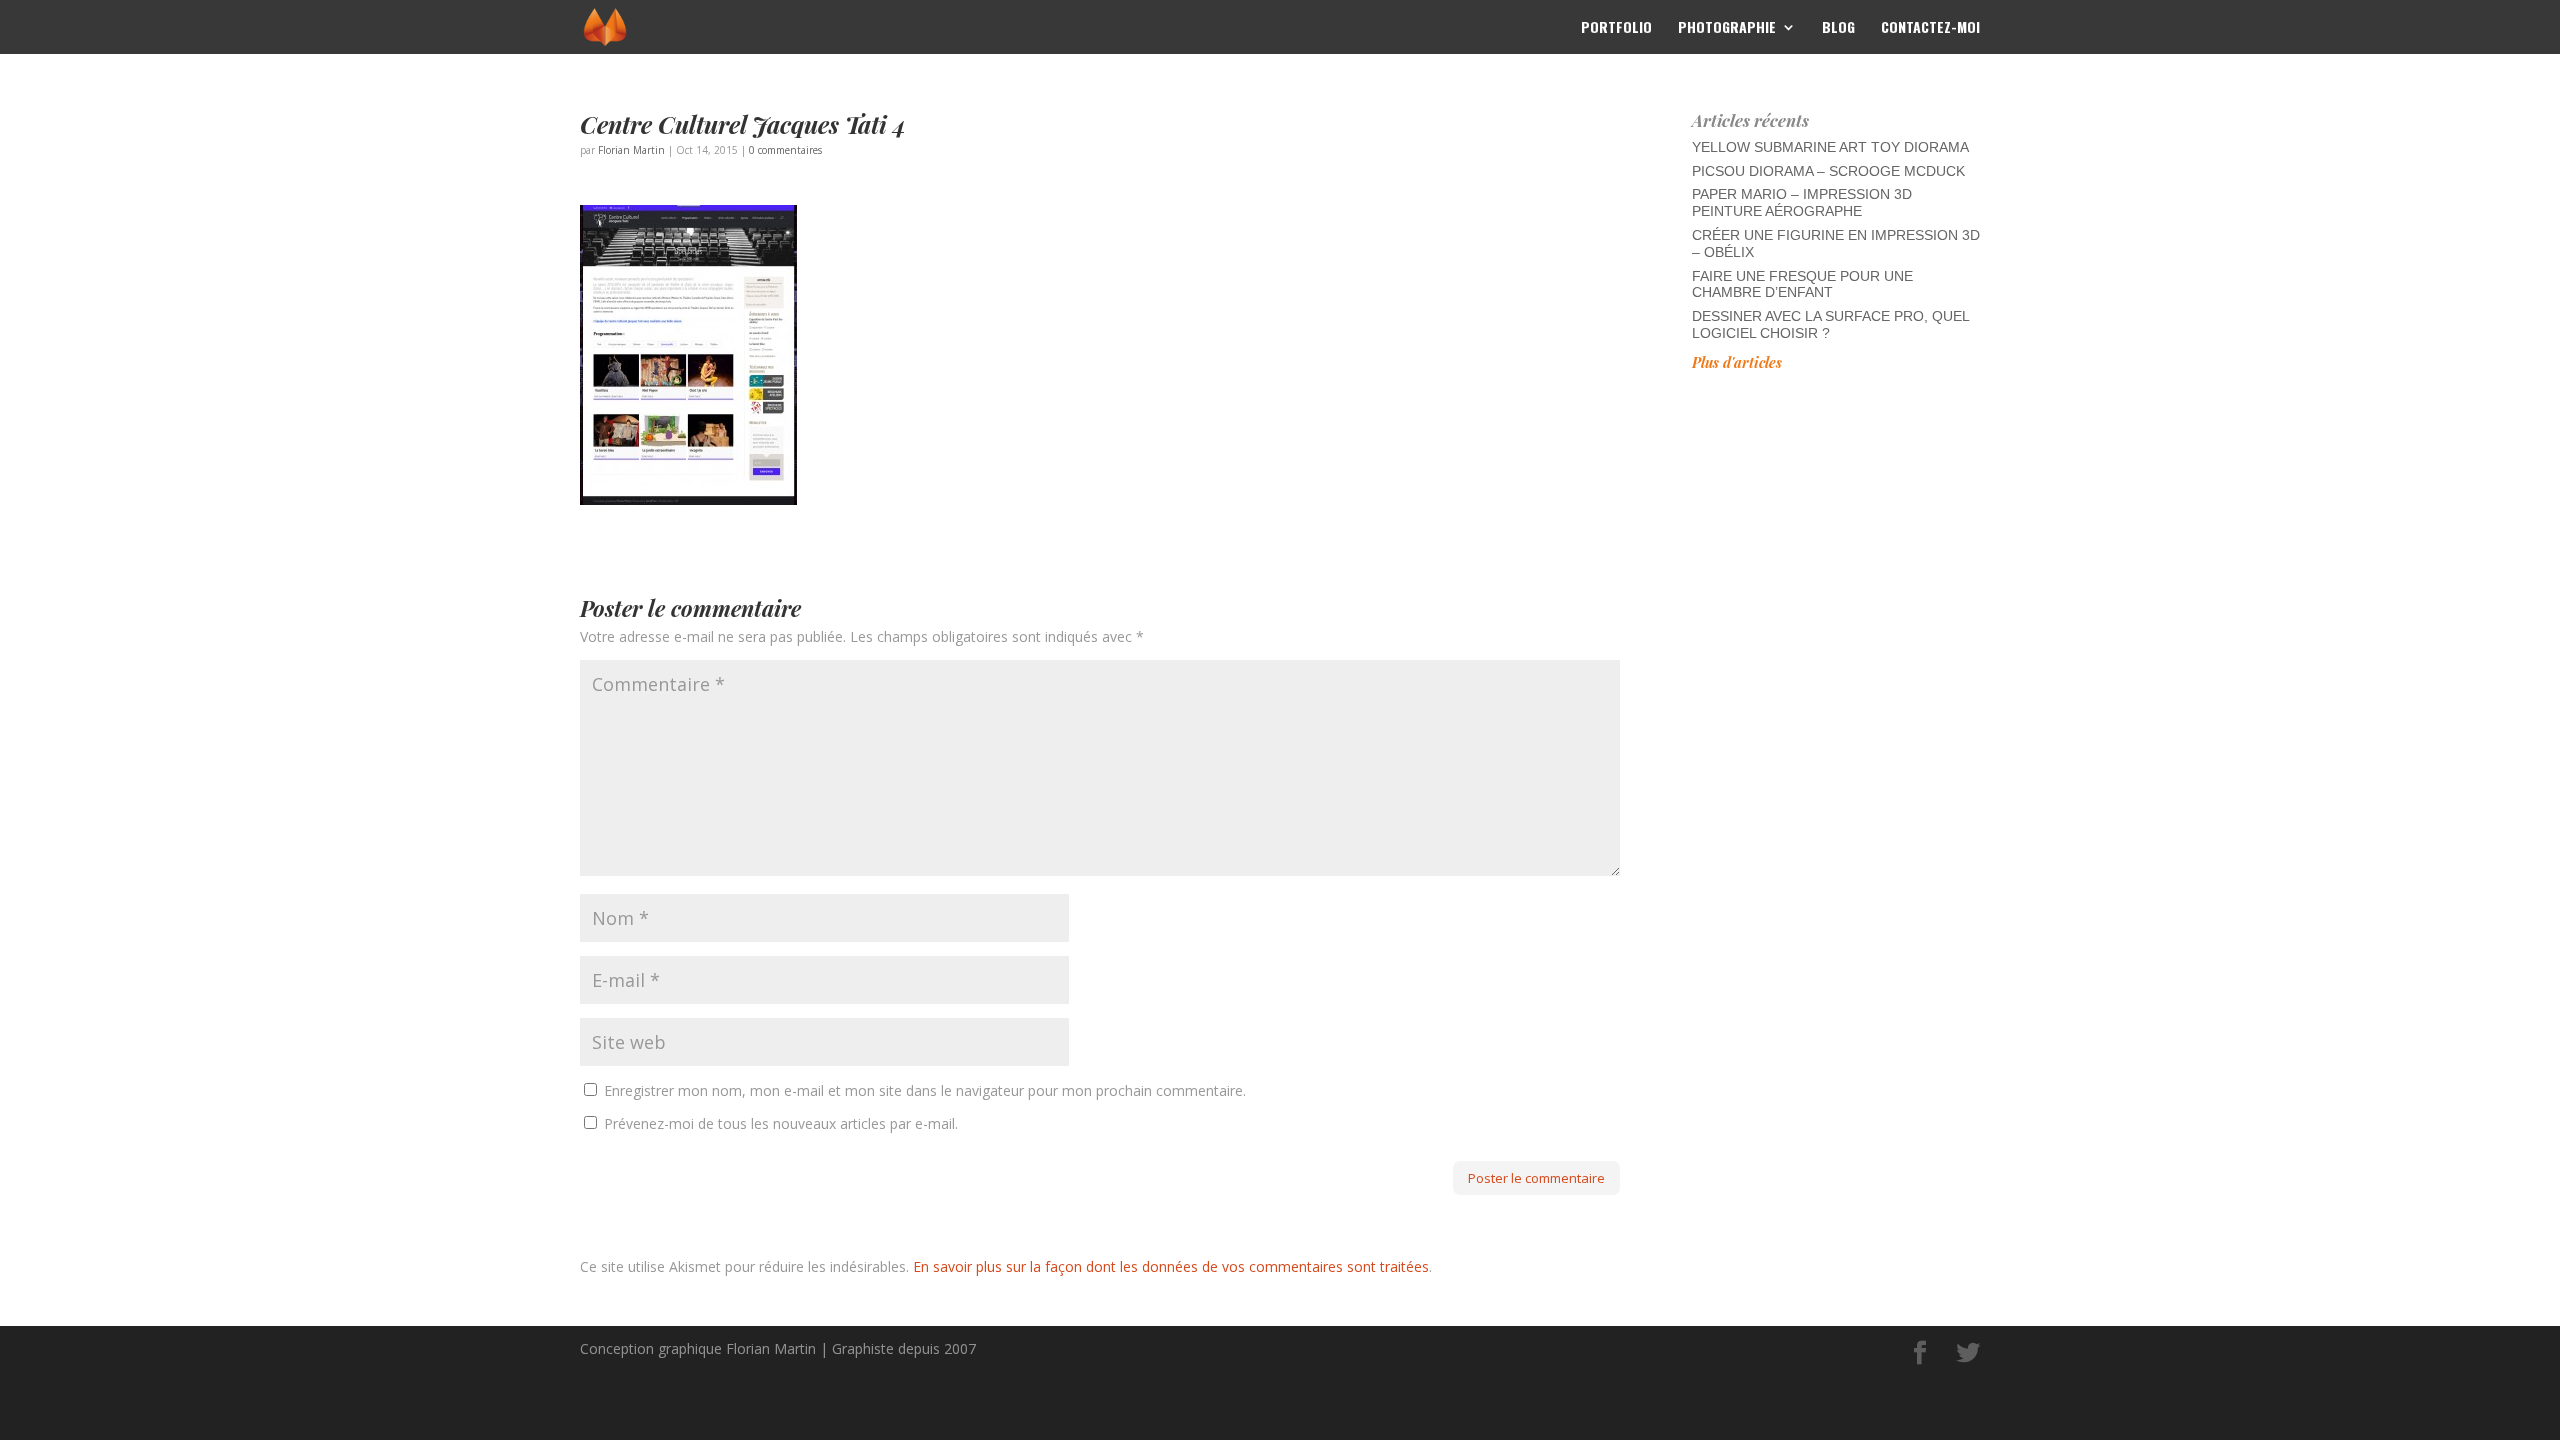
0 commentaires (785, 150)
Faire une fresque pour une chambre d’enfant (1802, 284)
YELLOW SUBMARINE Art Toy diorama (1830, 147)
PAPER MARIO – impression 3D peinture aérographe (1802, 202)
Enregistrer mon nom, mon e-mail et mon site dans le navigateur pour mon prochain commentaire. (925, 1090)
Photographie (1727, 28)
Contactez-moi (1930, 28)
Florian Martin (631, 150)
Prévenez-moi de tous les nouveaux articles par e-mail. (781, 1123)
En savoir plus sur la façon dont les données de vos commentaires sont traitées (1171, 1266)
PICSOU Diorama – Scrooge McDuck (1828, 171)
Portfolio (1616, 28)
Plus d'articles (1737, 362)
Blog (1838, 28)
